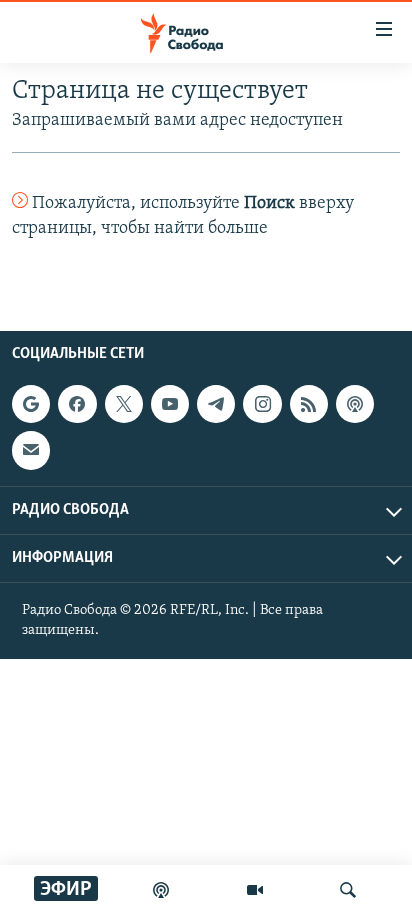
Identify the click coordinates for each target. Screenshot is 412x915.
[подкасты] (161, 890)
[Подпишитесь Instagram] (262, 404)
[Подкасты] (355, 404)
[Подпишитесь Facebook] (77, 404)
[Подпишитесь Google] (31, 404)
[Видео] (255, 890)
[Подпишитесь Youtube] (170, 404)
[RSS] (309, 404)
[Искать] (348, 890)
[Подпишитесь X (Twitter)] (124, 404)
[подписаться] (31, 450)
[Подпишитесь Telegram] (216, 404)
